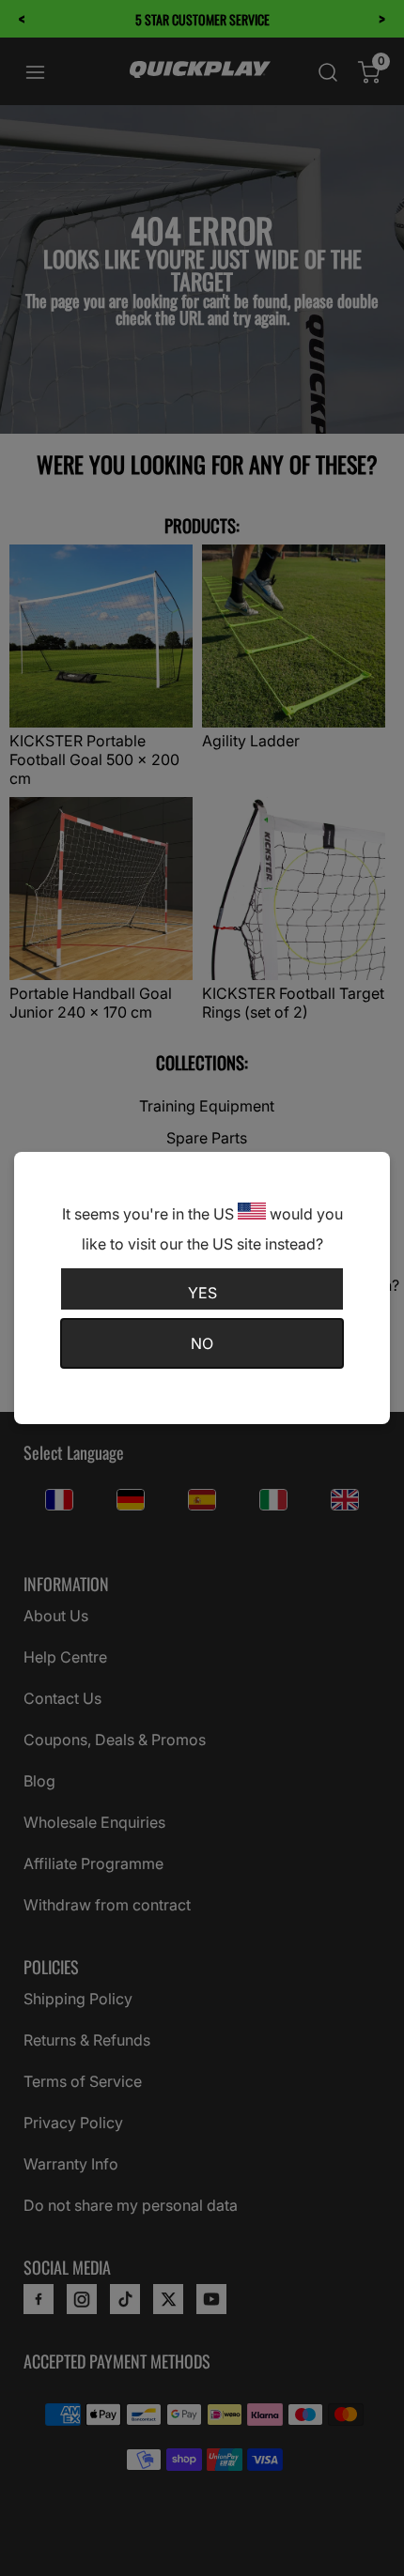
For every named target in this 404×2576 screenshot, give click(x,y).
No (202, 1343)
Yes (202, 1293)
